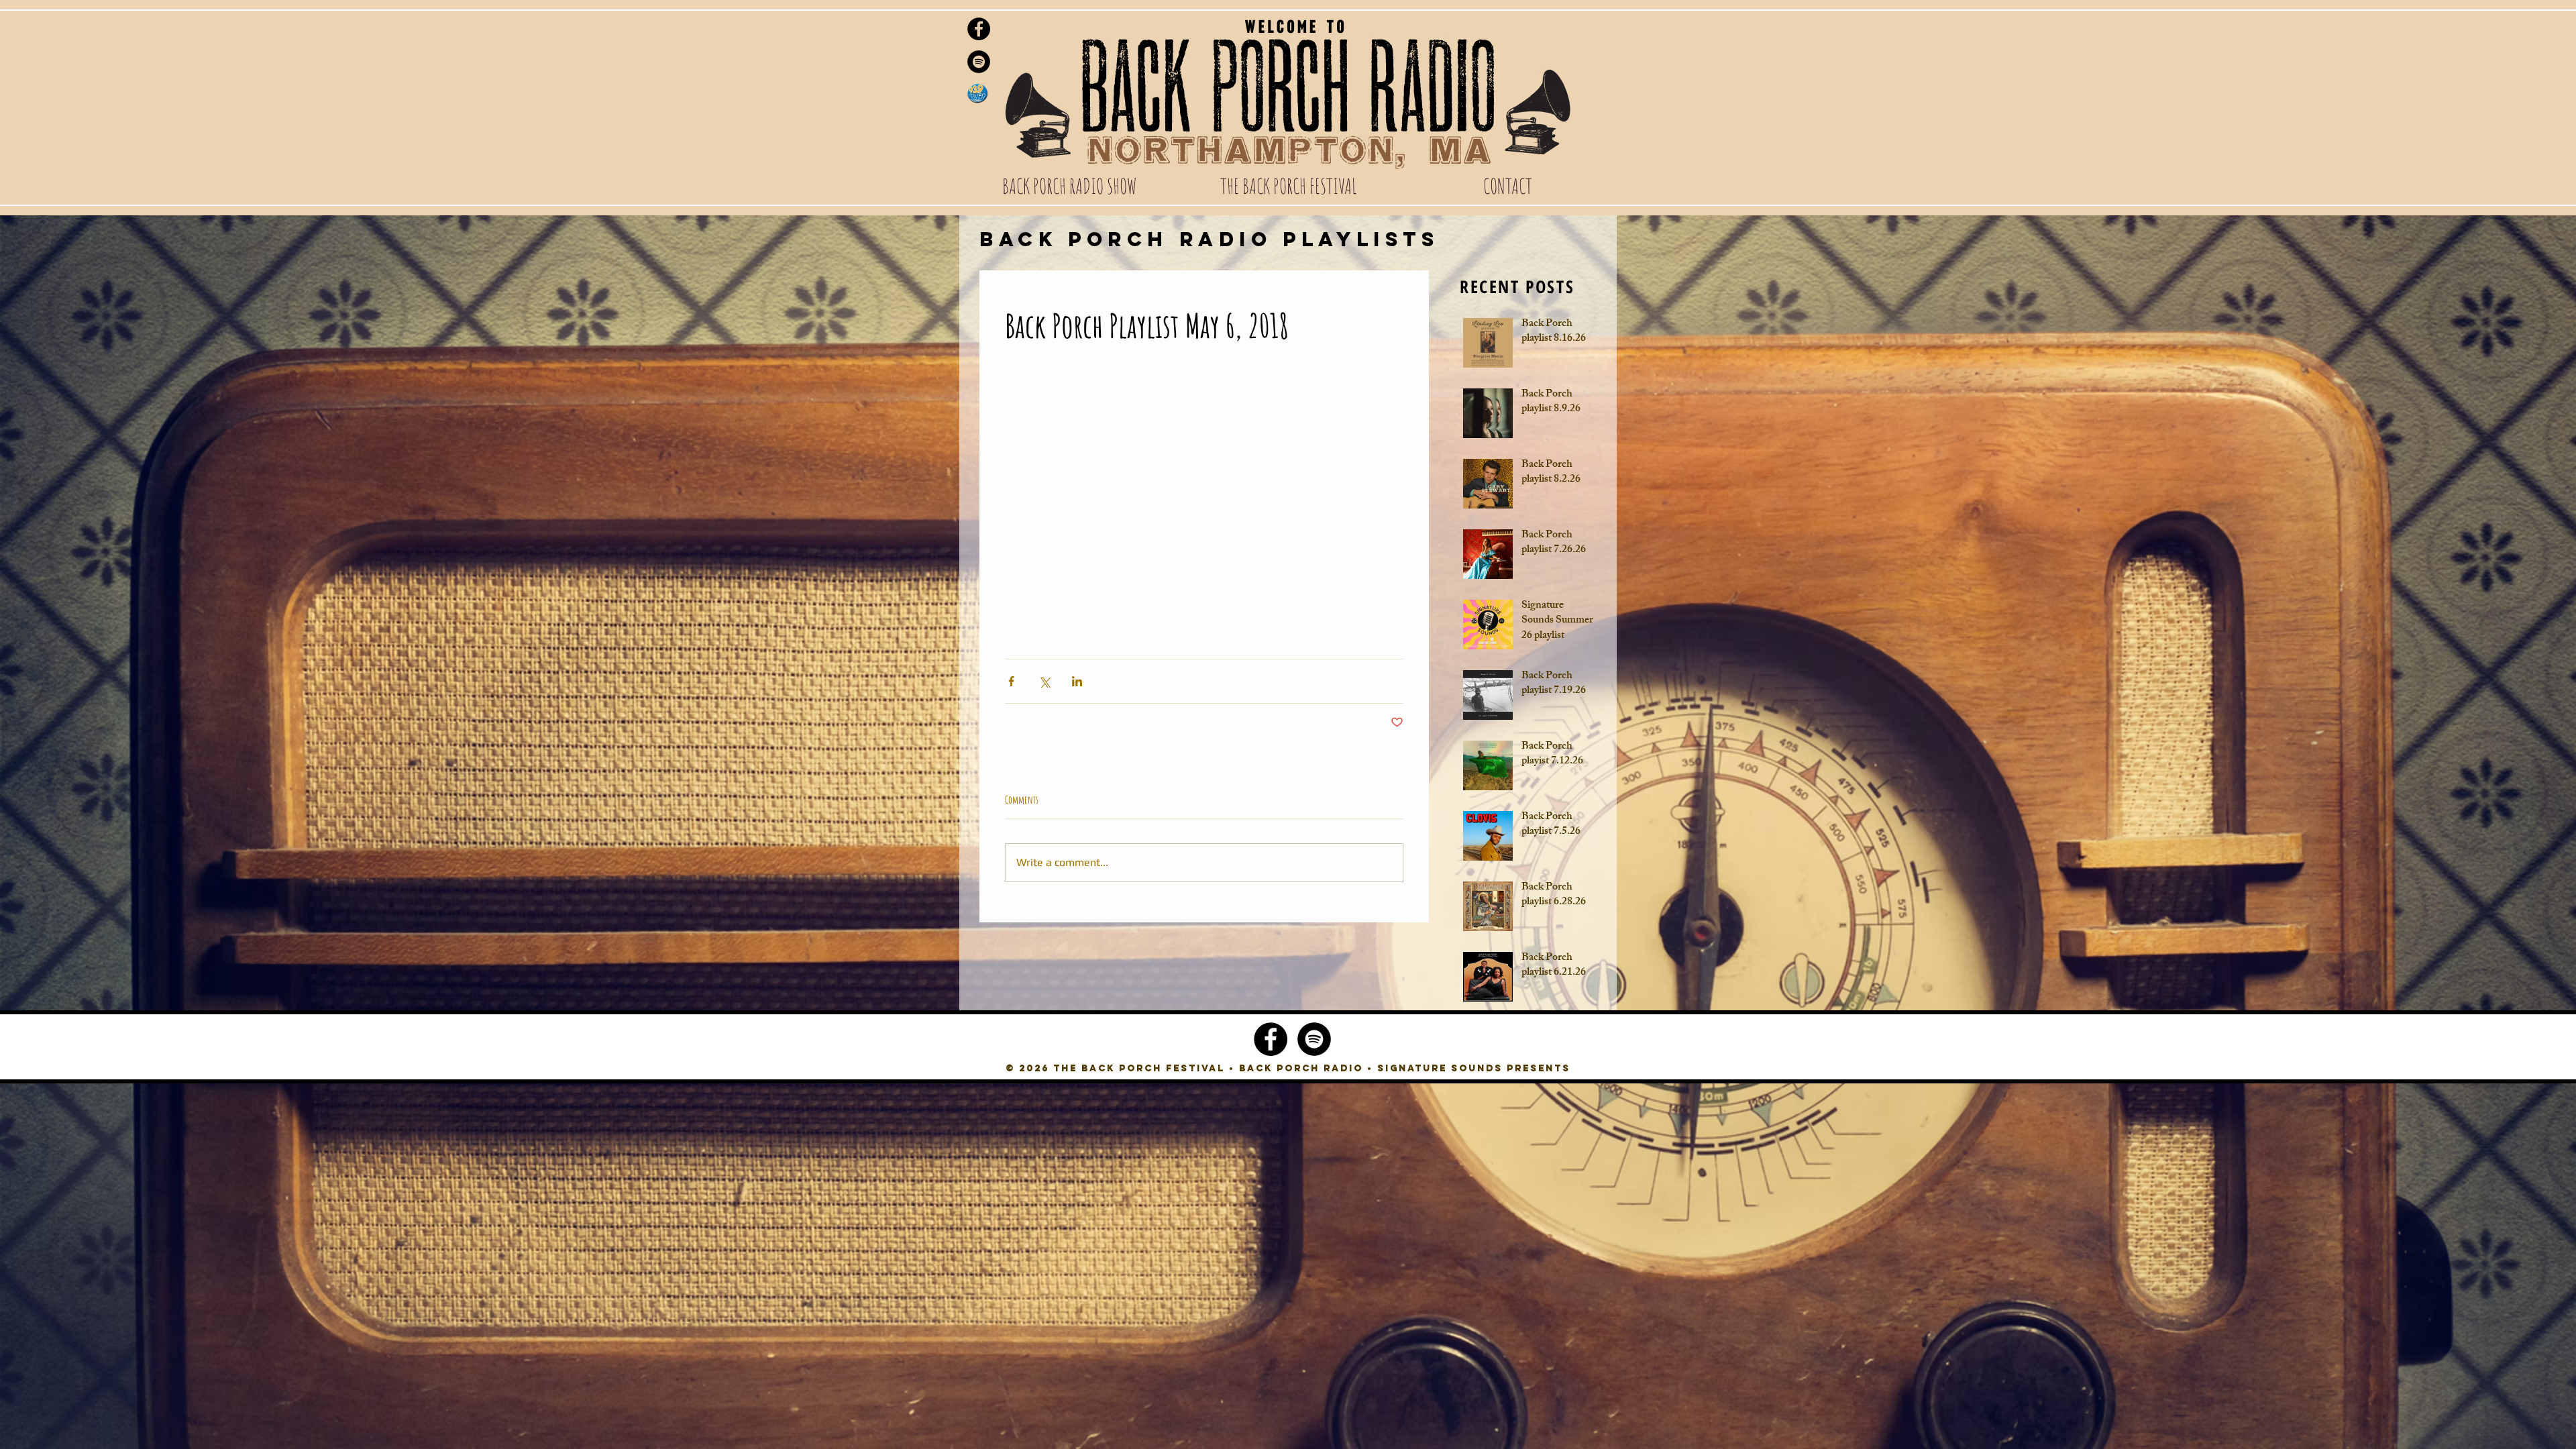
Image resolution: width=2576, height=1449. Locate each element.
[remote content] (1204, 502)
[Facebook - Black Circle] (979, 29)
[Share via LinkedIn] (1077, 681)
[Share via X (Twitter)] (1044, 681)
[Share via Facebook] (1011, 681)
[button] (1069, 186)
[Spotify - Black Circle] (979, 62)
